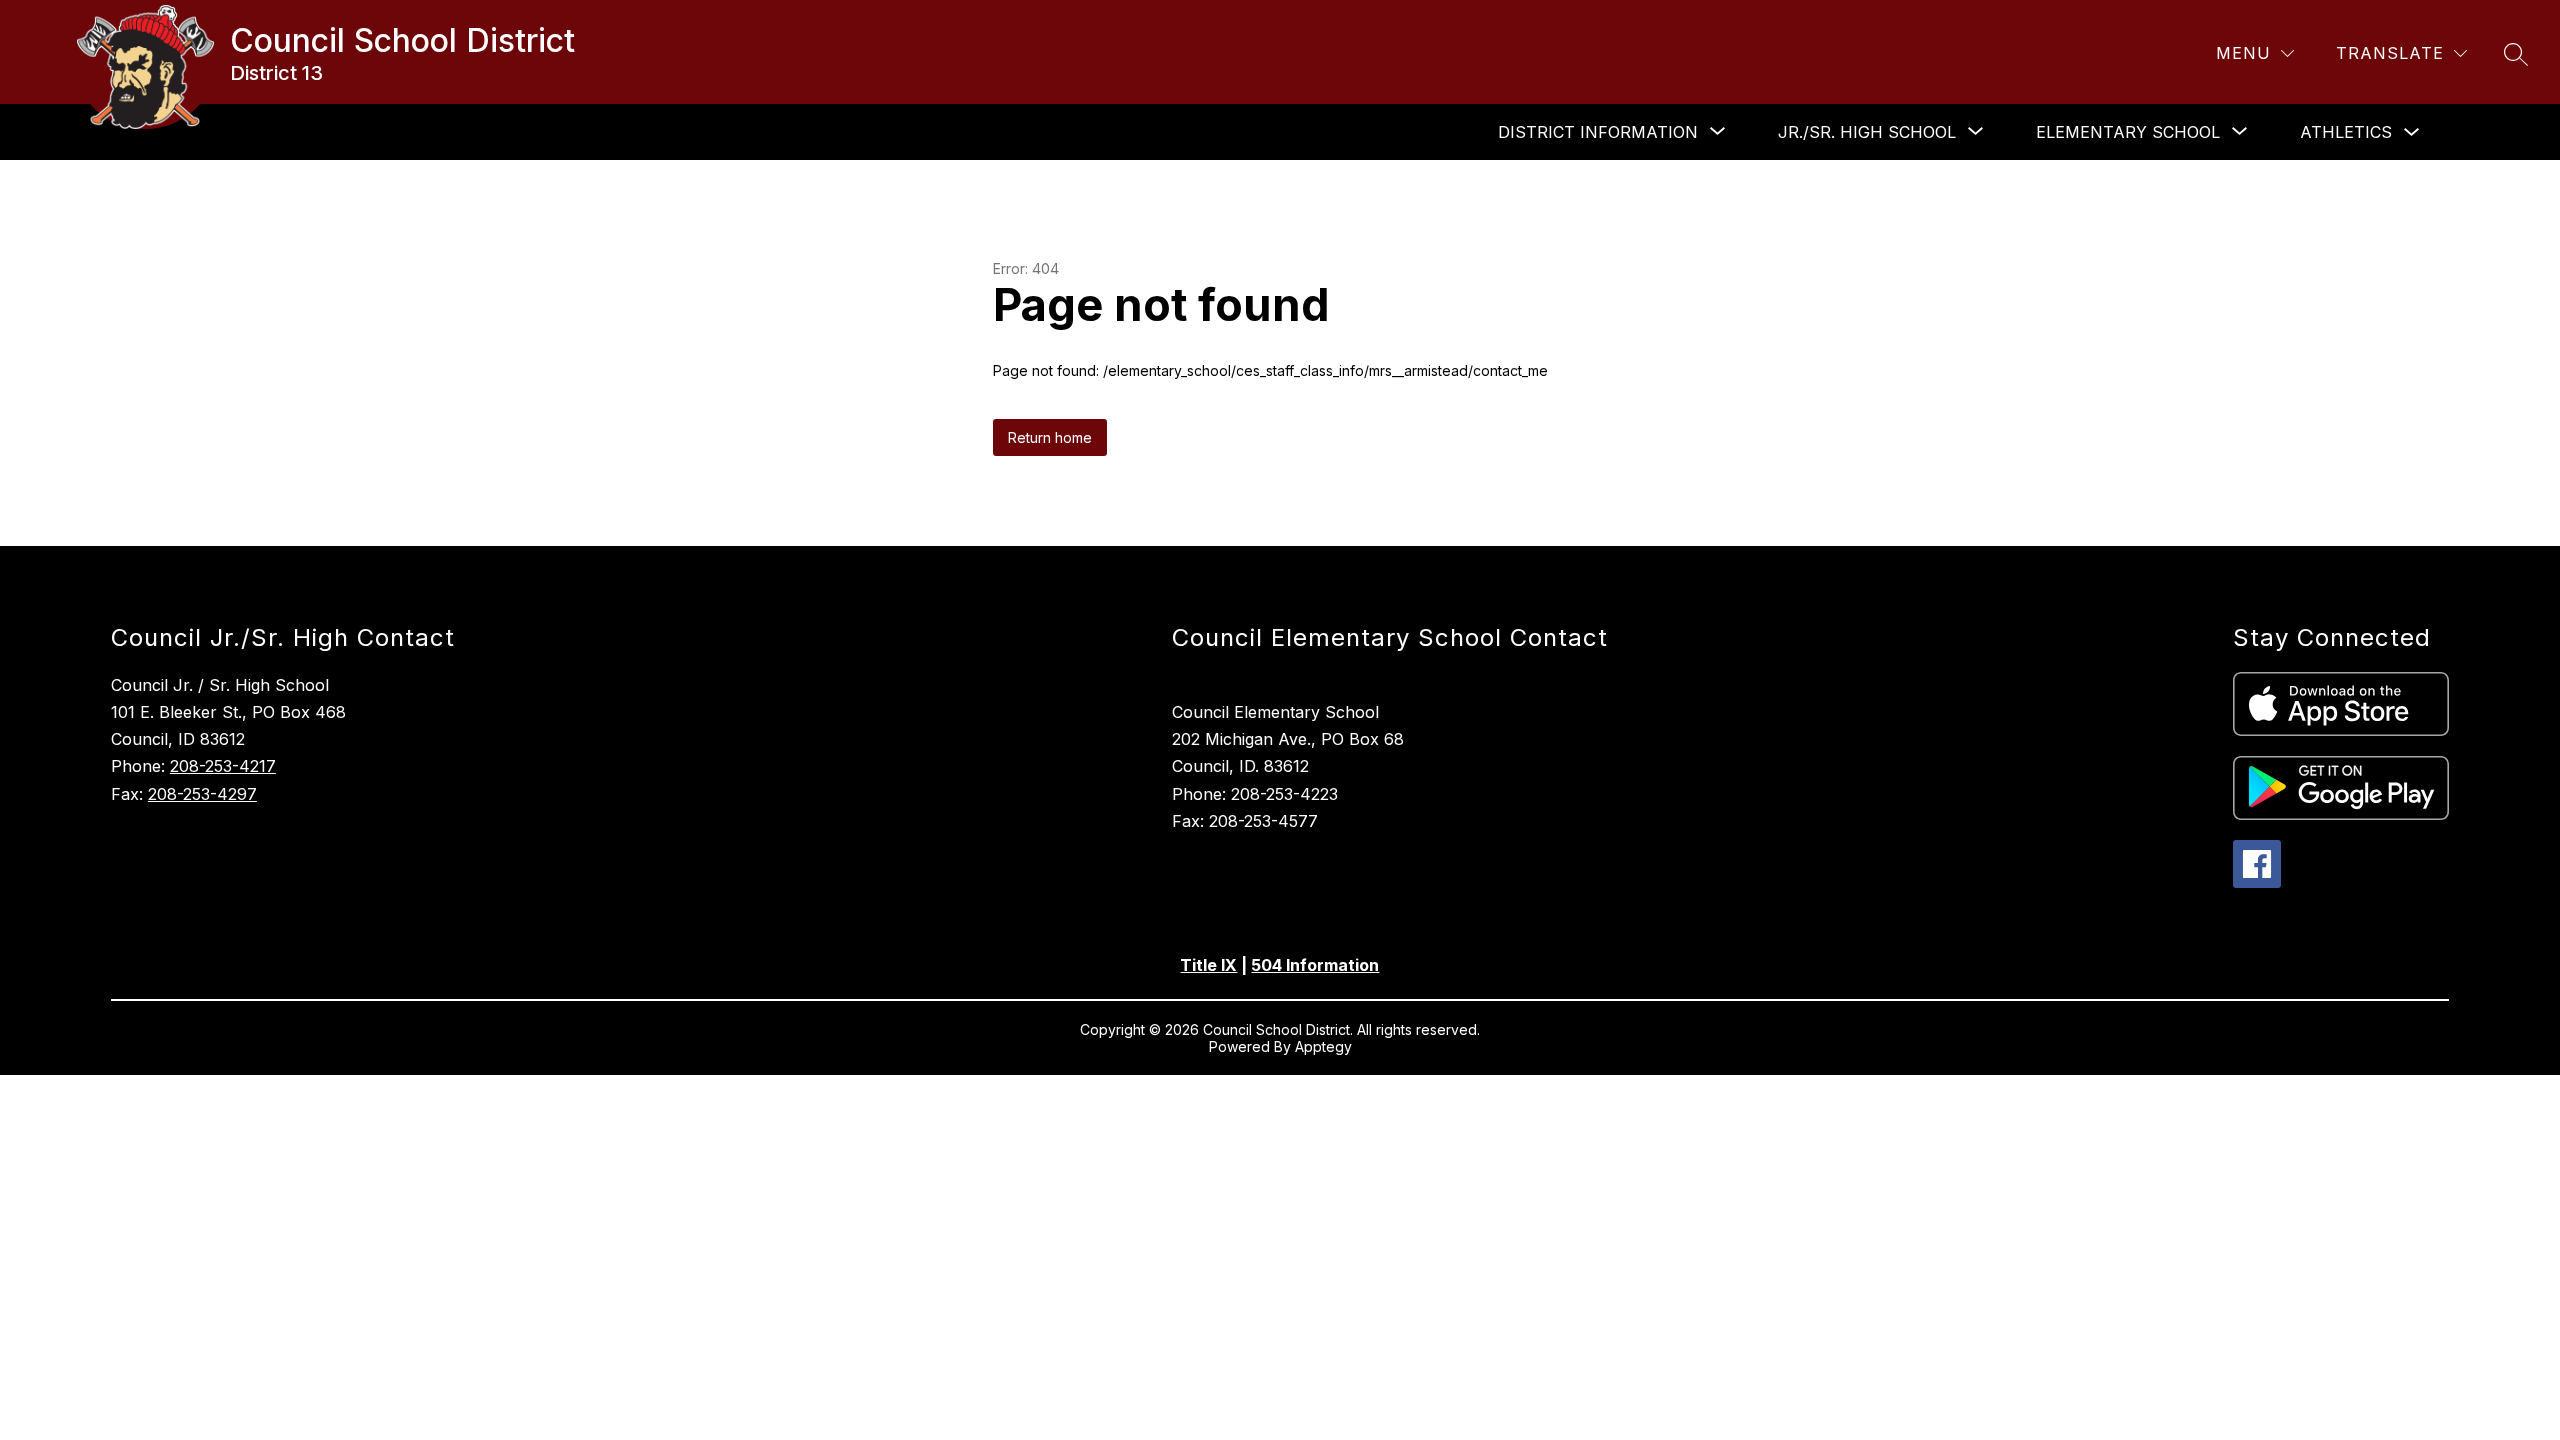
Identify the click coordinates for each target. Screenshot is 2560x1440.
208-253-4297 (202, 794)
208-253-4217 (223, 766)
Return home (1050, 437)
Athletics (2346, 132)
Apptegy (1323, 1046)
